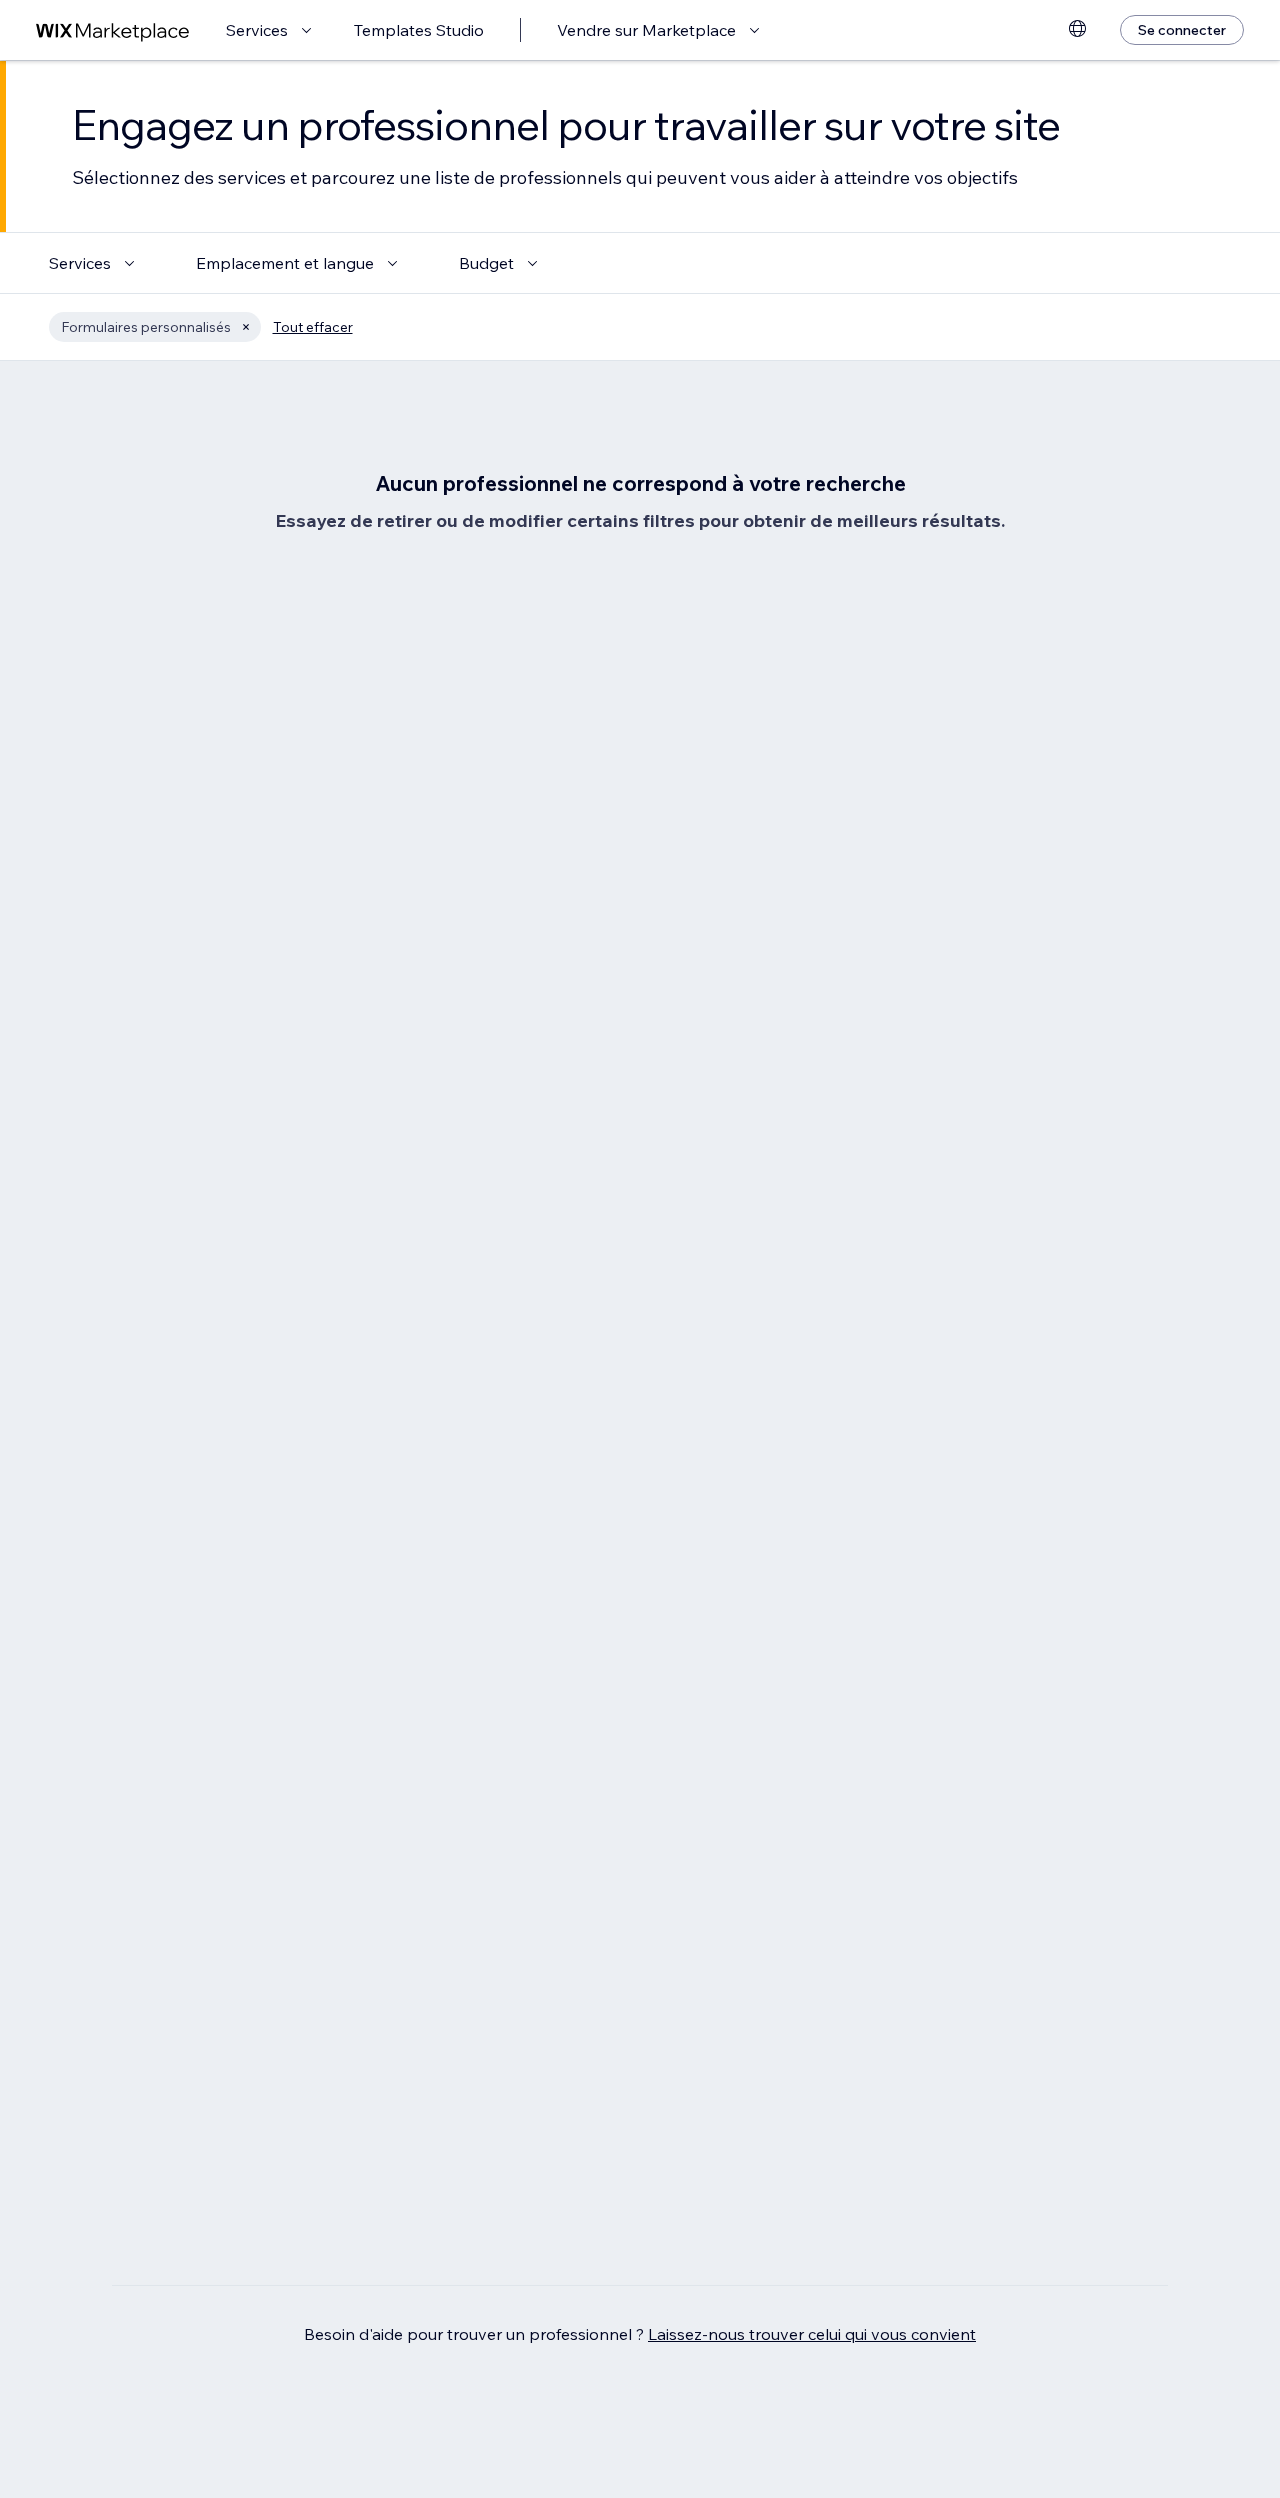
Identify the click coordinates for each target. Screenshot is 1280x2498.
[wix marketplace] (113, 30)
